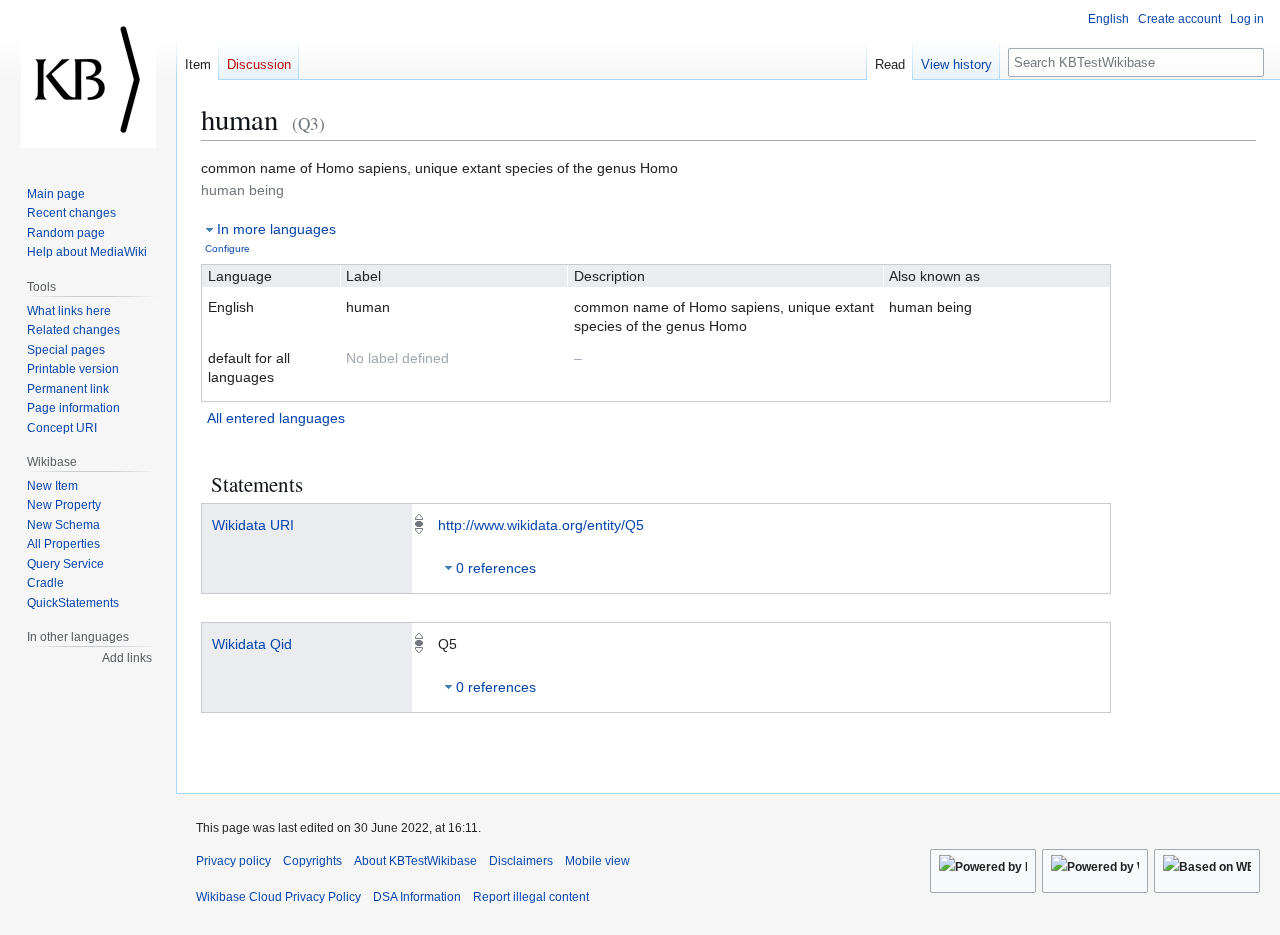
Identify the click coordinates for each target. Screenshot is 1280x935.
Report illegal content (531, 897)
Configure (227, 248)
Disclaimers (521, 861)
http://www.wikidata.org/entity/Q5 (541, 525)
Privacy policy (233, 861)
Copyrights (312, 861)
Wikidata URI (253, 525)
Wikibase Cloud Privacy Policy (278, 897)
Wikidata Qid (252, 644)
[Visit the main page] (88, 80)
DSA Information (417, 897)
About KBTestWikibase (415, 861)
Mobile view (597, 861)
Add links (127, 658)
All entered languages (276, 418)
